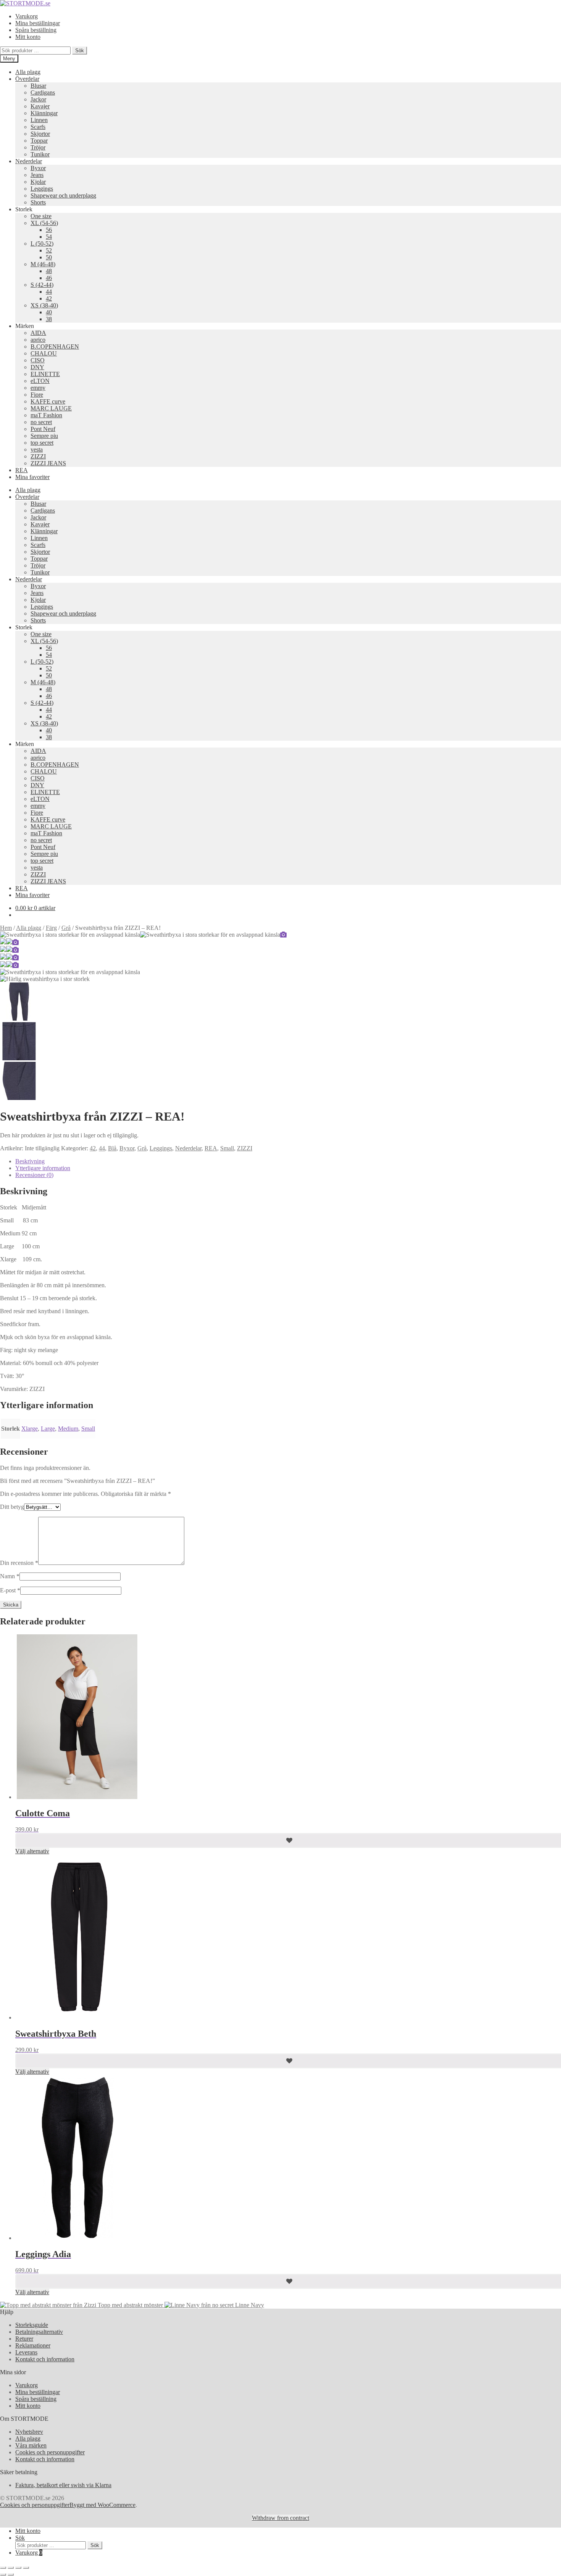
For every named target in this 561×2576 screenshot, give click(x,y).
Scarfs (38, 127)
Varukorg (27, 16)
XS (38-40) (44, 305)
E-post (10, 1590)
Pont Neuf (43, 429)
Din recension (19, 1563)
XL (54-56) (44, 223)
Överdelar (27, 79)
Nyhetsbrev (29, 2432)
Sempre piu (44, 436)
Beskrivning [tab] (30, 1161)
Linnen (39, 120)
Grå (66, 928)
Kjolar (38, 182)
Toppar (39, 141)
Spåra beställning (36, 30)
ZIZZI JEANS (48, 463)
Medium (68, 1429)
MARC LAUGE (51, 408)
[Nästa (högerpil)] (11, 2574)
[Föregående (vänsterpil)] (3, 2574)
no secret (41, 422)
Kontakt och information (45, 2359)
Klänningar (44, 113)
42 (49, 298)
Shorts (38, 202)
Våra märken (31, 2445)
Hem (6, 928)
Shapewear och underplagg (63, 195)
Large (48, 1429)
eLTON (40, 381)
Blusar (38, 86)
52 (49, 250)
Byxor (38, 168)
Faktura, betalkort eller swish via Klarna (63, 2485)
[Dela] (18, 2568)
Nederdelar (29, 161)
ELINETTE (45, 374)
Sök (80, 51)
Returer (24, 2339)
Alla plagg (28, 72)
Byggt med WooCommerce (102, 2505)
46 (49, 278)
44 (49, 292)
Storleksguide (32, 2325)
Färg (51, 928)
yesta (37, 449)
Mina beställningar (38, 23)
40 (49, 312)
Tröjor (38, 147)
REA (22, 470)
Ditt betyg (12, 1507)
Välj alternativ (32, 1851)
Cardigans (43, 92)
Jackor (38, 99)
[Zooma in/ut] (3, 2568)
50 (49, 257)
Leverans (26, 2352)
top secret (42, 443)
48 (49, 271)
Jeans (37, 175)
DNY (37, 367)
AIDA (38, 333)
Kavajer (40, 106)
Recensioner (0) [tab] (34, 1175)
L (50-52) (42, 244)
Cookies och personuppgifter (50, 2452)
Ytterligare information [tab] (43, 1168)
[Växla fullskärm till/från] (11, 2568)
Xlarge (30, 1429)
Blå (112, 1148)
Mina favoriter (32, 477)
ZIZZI (38, 456)
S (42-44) (42, 285)
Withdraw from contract (280, 2518)
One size (41, 216)
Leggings (42, 189)
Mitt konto (28, 37)
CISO (38, 360)
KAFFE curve (48, 401)
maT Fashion (46, 415)
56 (49, 230)
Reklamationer (33, 2345)
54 (49, 237)
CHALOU (44, 353)
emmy (38, 388)
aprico (38, 340)
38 (49, 319)
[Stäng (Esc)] (26, 2568)
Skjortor (40, 134)
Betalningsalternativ (39, 2332)
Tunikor (40, 154)
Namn (10, 1576)
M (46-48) (43, 264)
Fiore (37, 395)
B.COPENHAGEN (55, 347)
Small (227, 1148)
